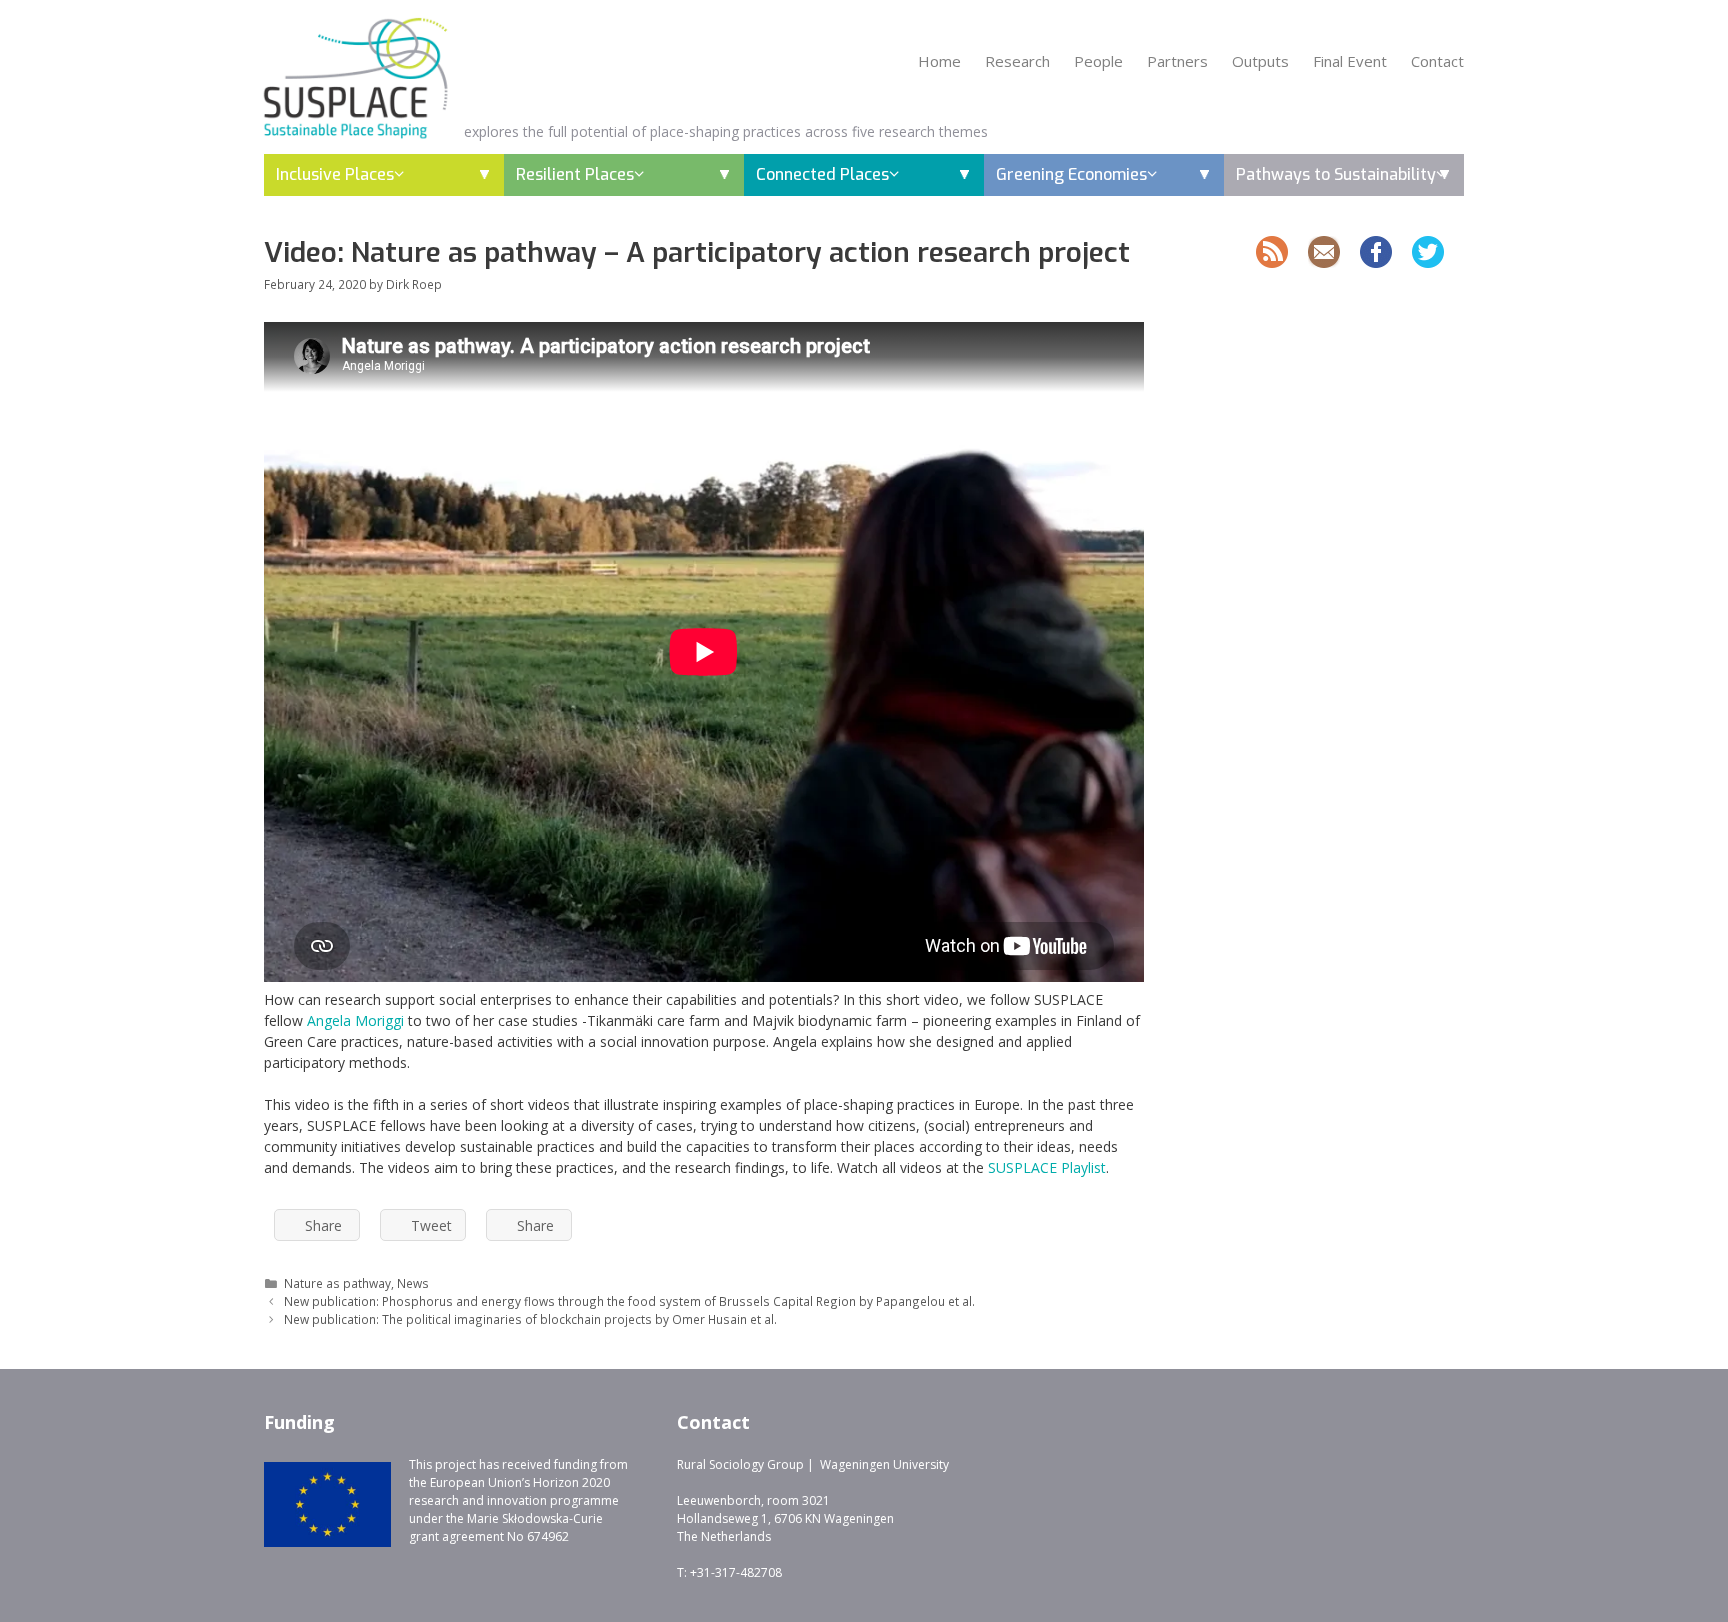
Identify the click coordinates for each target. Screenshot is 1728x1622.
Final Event (1350, 61)
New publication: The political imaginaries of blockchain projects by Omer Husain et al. (530, 1319)
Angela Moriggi (355, 1020)
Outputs (1260, 61)
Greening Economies (1071, 174)
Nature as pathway (337, 1283)
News (413, 1283)
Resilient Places (575, 174)
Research (1017, 61)
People (1098, 61)
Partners (1177, 61)
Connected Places (822, 174)
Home (939, 61)
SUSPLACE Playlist (1047, 1167)
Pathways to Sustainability (1336, 174)
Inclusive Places (335, 174)
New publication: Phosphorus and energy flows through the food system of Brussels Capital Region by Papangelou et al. (629, 1301)
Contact (1437, 61)
